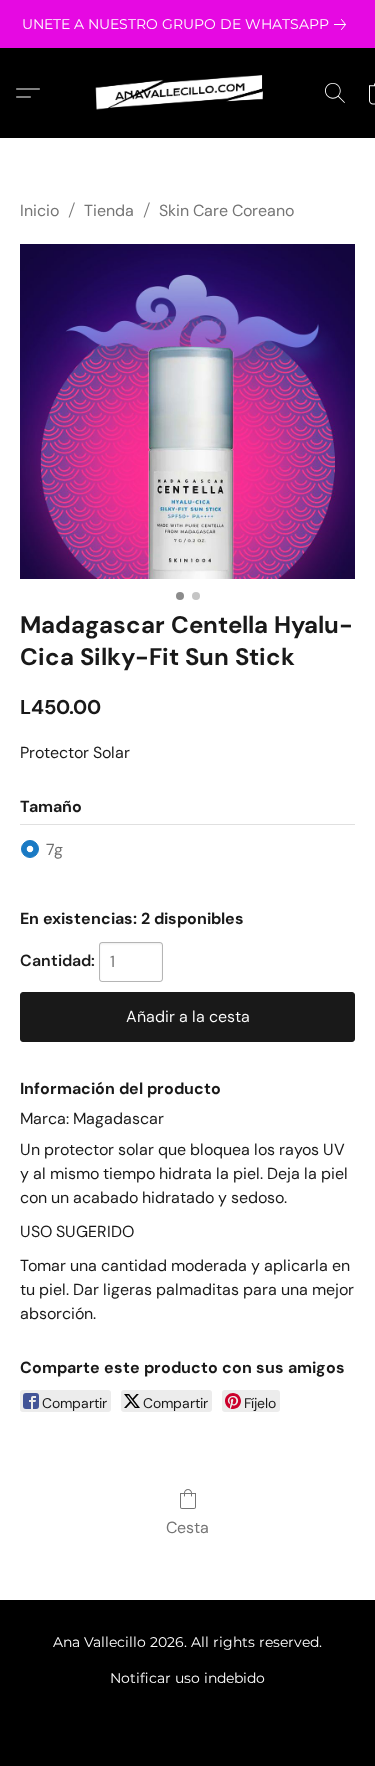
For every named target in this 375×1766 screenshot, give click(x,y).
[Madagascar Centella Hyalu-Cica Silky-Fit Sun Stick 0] (187, 411)
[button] (188, 93)
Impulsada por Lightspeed (187, 1712)
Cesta (187, 1527)
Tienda (109, 210)
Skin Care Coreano (226, 210)
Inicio (39, 210)
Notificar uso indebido (187, 1678)
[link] (188, 24)
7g (54, 849)
